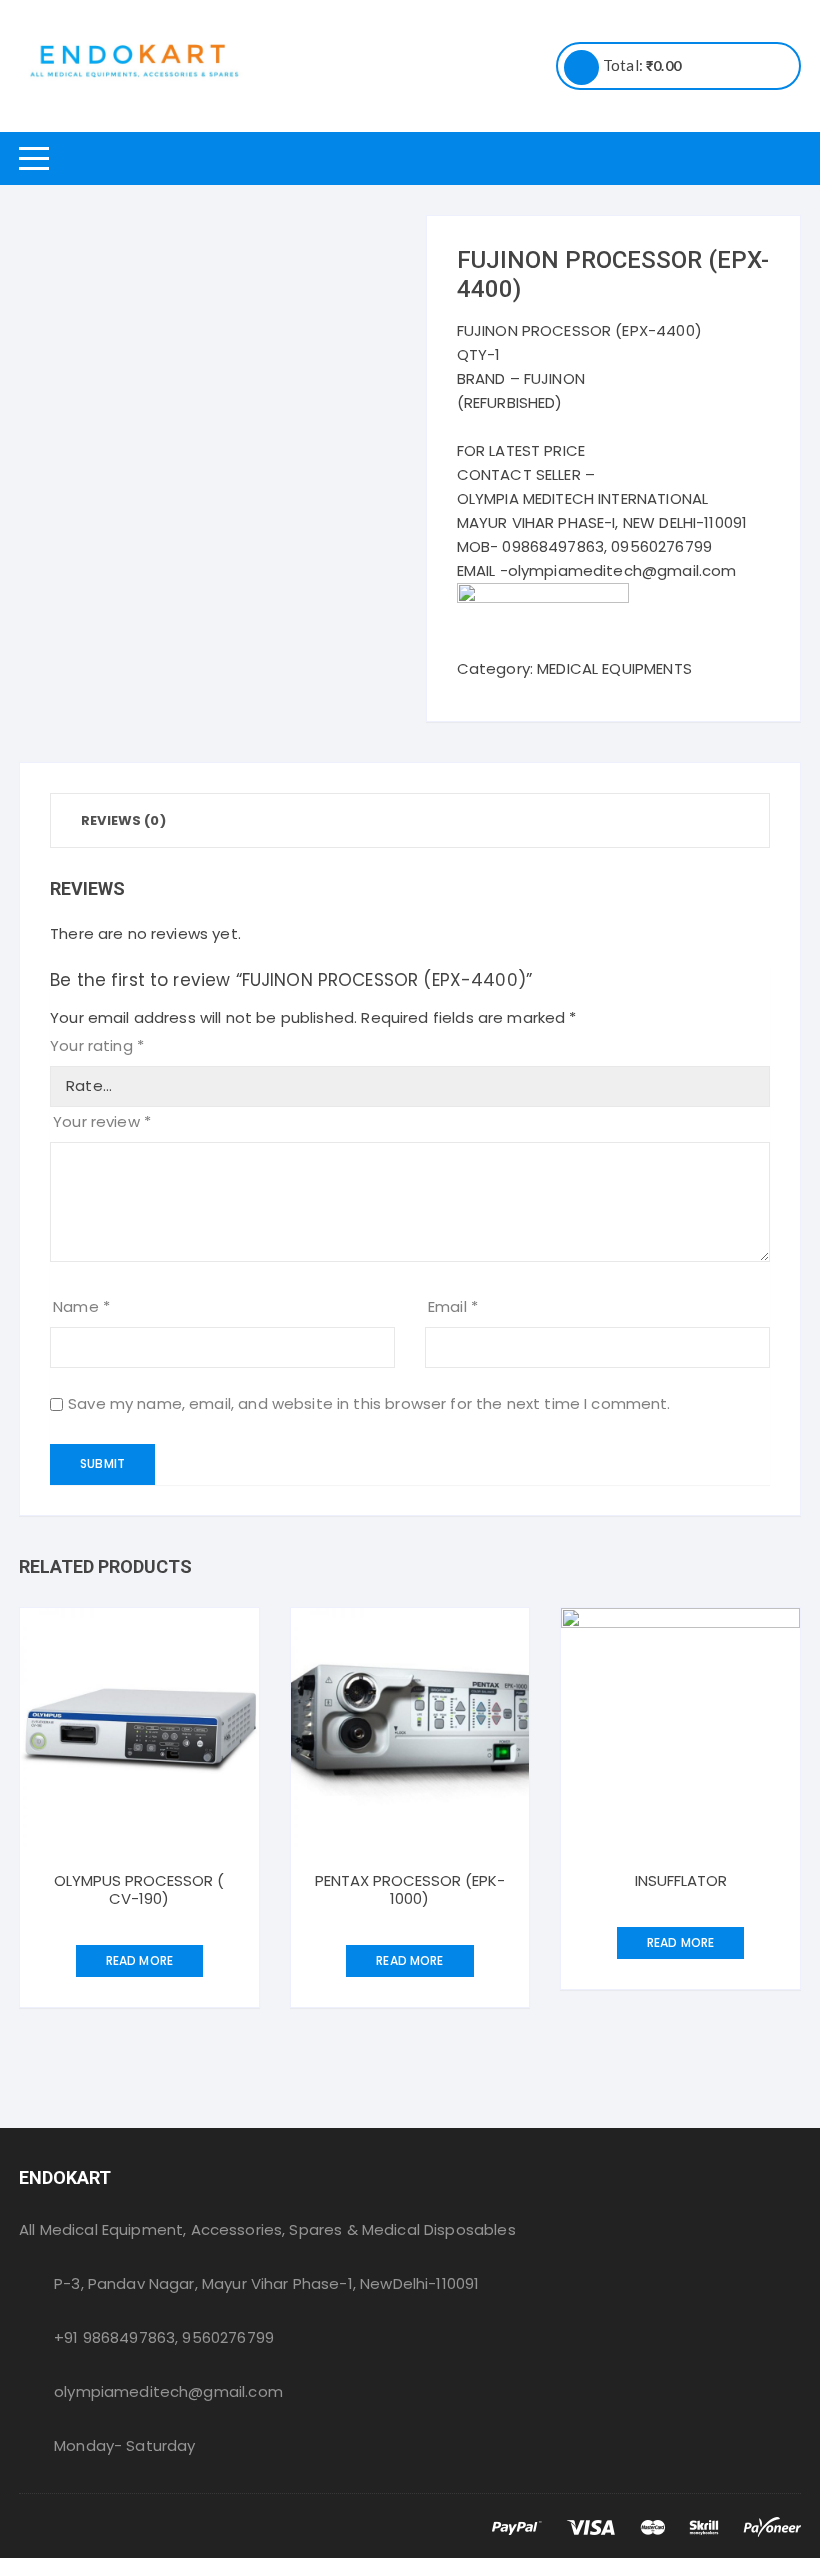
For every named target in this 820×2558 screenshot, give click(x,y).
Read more (139, 1960)
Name (81, 1306)
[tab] (123, 820)
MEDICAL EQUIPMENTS (614, 668)
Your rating (97, 1045)
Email (453, 1306)
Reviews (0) (123, 820)
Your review (102, 1121)
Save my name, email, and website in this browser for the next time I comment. (369, 1403)
